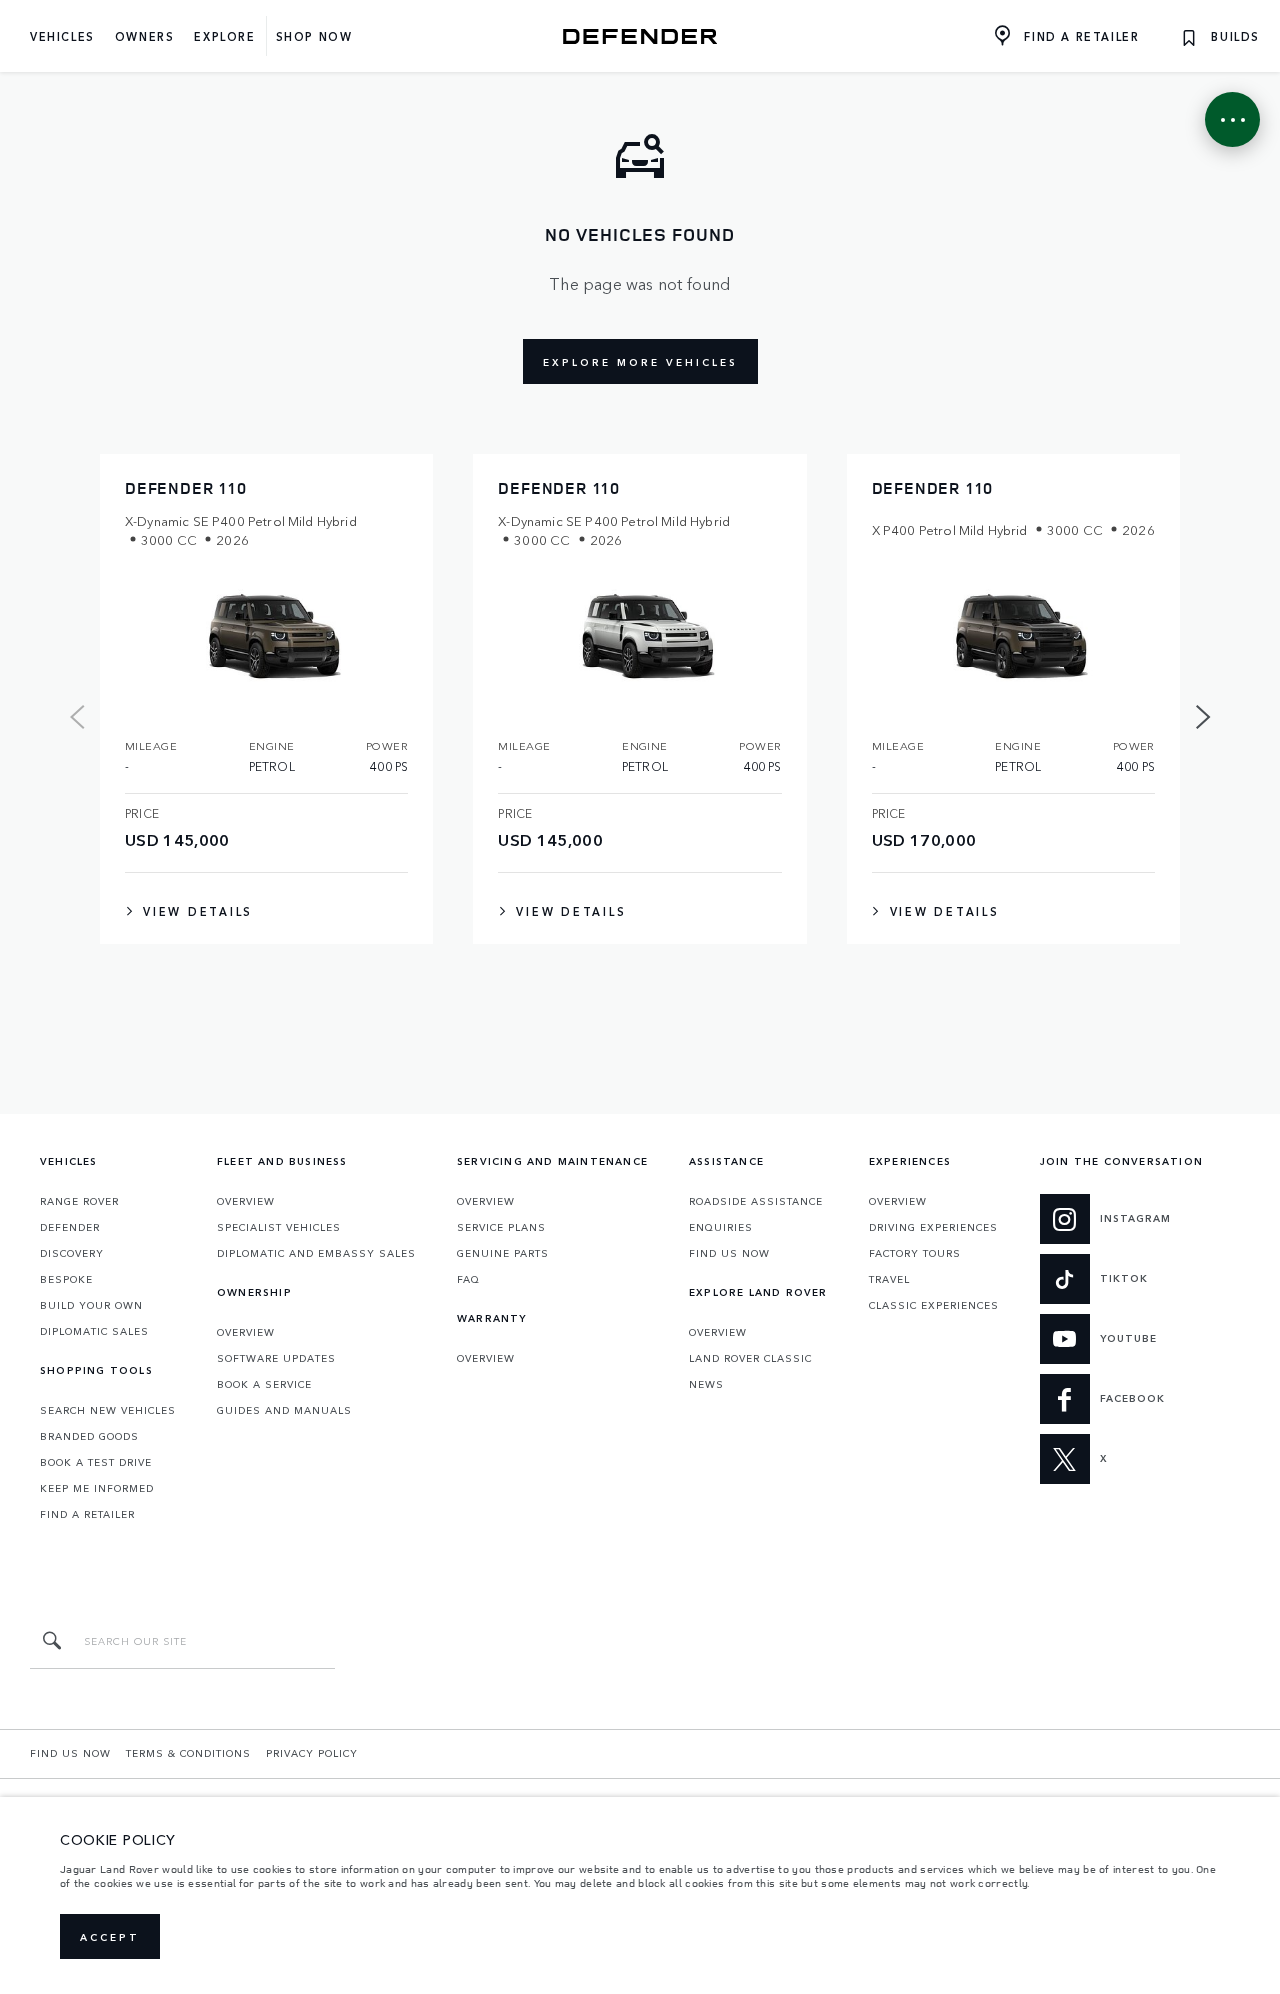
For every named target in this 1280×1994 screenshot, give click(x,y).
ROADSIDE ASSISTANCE (756, 1201)
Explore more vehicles (640, 362)
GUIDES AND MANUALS (284, 1410)
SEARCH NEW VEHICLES (108, 1410)
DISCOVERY (72, 1253)
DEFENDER (70, 1227)
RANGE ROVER (79, 1201)
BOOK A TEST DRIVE (96, 1462)
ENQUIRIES (721, 1227)
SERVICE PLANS (501, 1227)
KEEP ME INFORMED (97, 1488)
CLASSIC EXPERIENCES (934, 1305)
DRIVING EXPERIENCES (933, 1227)
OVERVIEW (246, 1201)
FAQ (468, 1279)
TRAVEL (889, 1279)
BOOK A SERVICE (264, 1384)
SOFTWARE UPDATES (276, 1358)
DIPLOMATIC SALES (94, 1331)
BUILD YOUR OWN (91, 1305)
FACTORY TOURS (915, 1253)
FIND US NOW (729, 1253)
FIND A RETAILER (87, 1514)
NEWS (706, 1384)
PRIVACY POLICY (312, 1753)
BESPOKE (66, 1279)
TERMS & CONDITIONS (188, 1753)
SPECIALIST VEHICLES (279, 1227)
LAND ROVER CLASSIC (750, 1358)
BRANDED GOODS (89, 1436)
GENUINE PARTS (503, 1253)
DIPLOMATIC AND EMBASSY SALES (316, 1253)
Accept (110, 1937)
